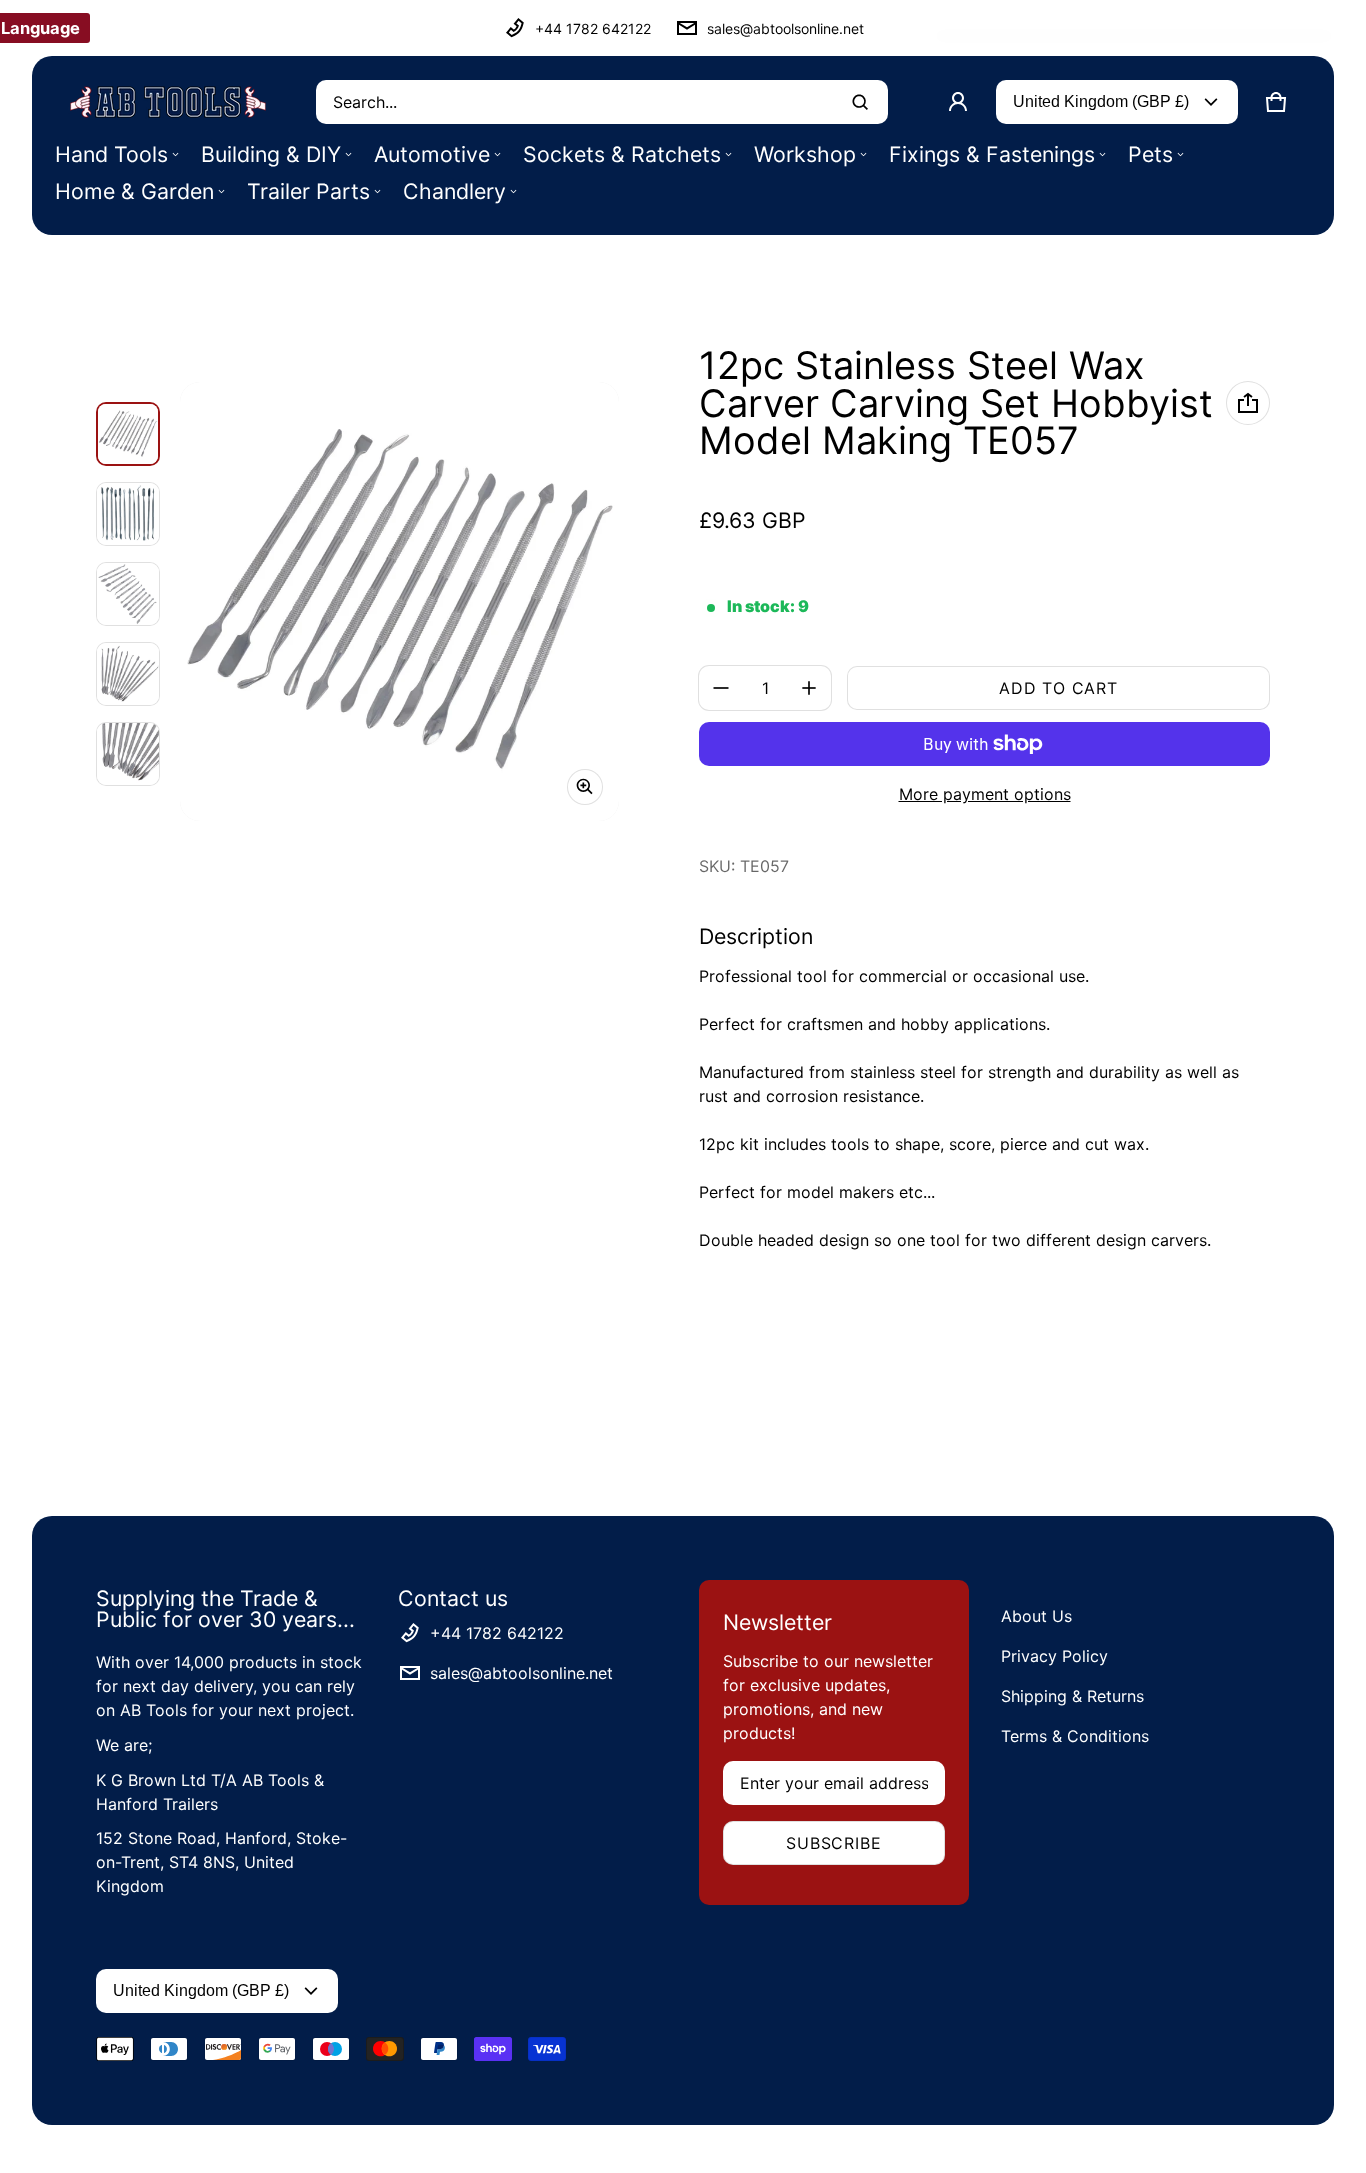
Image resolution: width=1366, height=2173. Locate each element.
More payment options (985, 794)
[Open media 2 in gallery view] (128, 514)
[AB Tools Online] (168, 102)
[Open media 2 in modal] (399, 601)
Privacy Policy (1054, 1656)
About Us (1036, 1616)
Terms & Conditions (1075, 1736)
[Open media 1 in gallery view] (128, 434)
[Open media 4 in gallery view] (128, 674)
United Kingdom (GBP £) (1101, 101)
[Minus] (721, 688)
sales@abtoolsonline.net (785, 28)
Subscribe (833, 1843)
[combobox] (602, 102)
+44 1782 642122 (593, 28)
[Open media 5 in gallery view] (128, 754)
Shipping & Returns (1072, 1696)
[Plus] (809, 688)
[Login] (958, 102)
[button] (1276, 102)
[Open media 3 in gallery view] (128, 594)
